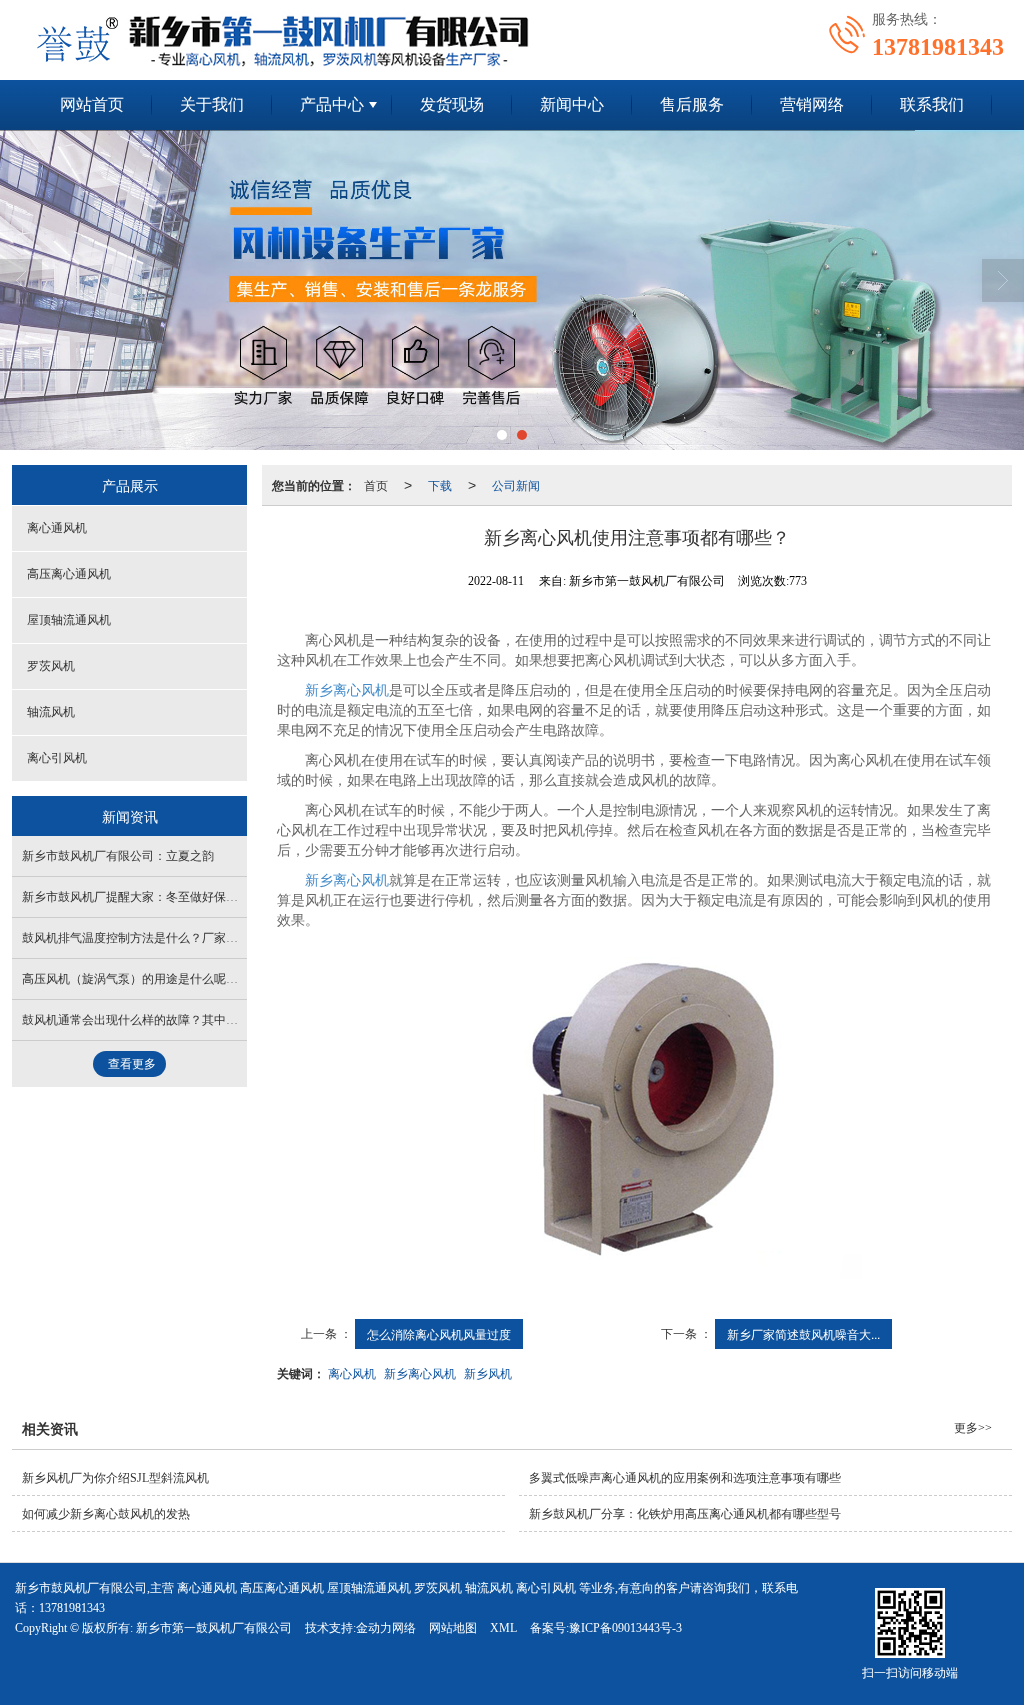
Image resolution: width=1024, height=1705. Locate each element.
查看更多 (132, 1064)
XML (503, 1628)
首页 (376, 484)
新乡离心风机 (347, 690)
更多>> (973, 1428)
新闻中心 (572, 104)
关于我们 (212, 104)
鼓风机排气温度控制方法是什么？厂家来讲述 (142, 938)
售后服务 (692, 104)
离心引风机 (57, 758)
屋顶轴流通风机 (69, 620)
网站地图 (453, 1628)
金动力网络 (386, 1628)
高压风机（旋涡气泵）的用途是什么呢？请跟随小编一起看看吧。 (196, 979)
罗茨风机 (51, 666)
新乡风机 (488, 1372)
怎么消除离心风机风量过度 (439, 1333)
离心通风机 (57, 528)
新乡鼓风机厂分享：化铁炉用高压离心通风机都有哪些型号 (685, 1514)
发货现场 (452, 104)
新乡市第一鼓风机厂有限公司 (214, 1628)
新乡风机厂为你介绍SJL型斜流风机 (115, 1478)
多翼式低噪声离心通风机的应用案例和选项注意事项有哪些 (685, 1478)
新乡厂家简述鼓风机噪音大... (803, 1333)
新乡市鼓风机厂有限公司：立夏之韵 (118, 856)
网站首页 (92, 104)
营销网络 (812, 104)
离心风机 (352, 1372)
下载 (440, 484)
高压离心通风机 (69, 574)
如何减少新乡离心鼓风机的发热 (106, 1514)
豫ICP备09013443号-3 (625, 1628)
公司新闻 (516, 484)
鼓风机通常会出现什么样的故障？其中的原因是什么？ (166, 1020)
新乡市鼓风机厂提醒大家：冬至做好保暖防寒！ (148, 897)
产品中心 (332, 104)
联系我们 (932, 104)
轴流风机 (51, 712)
